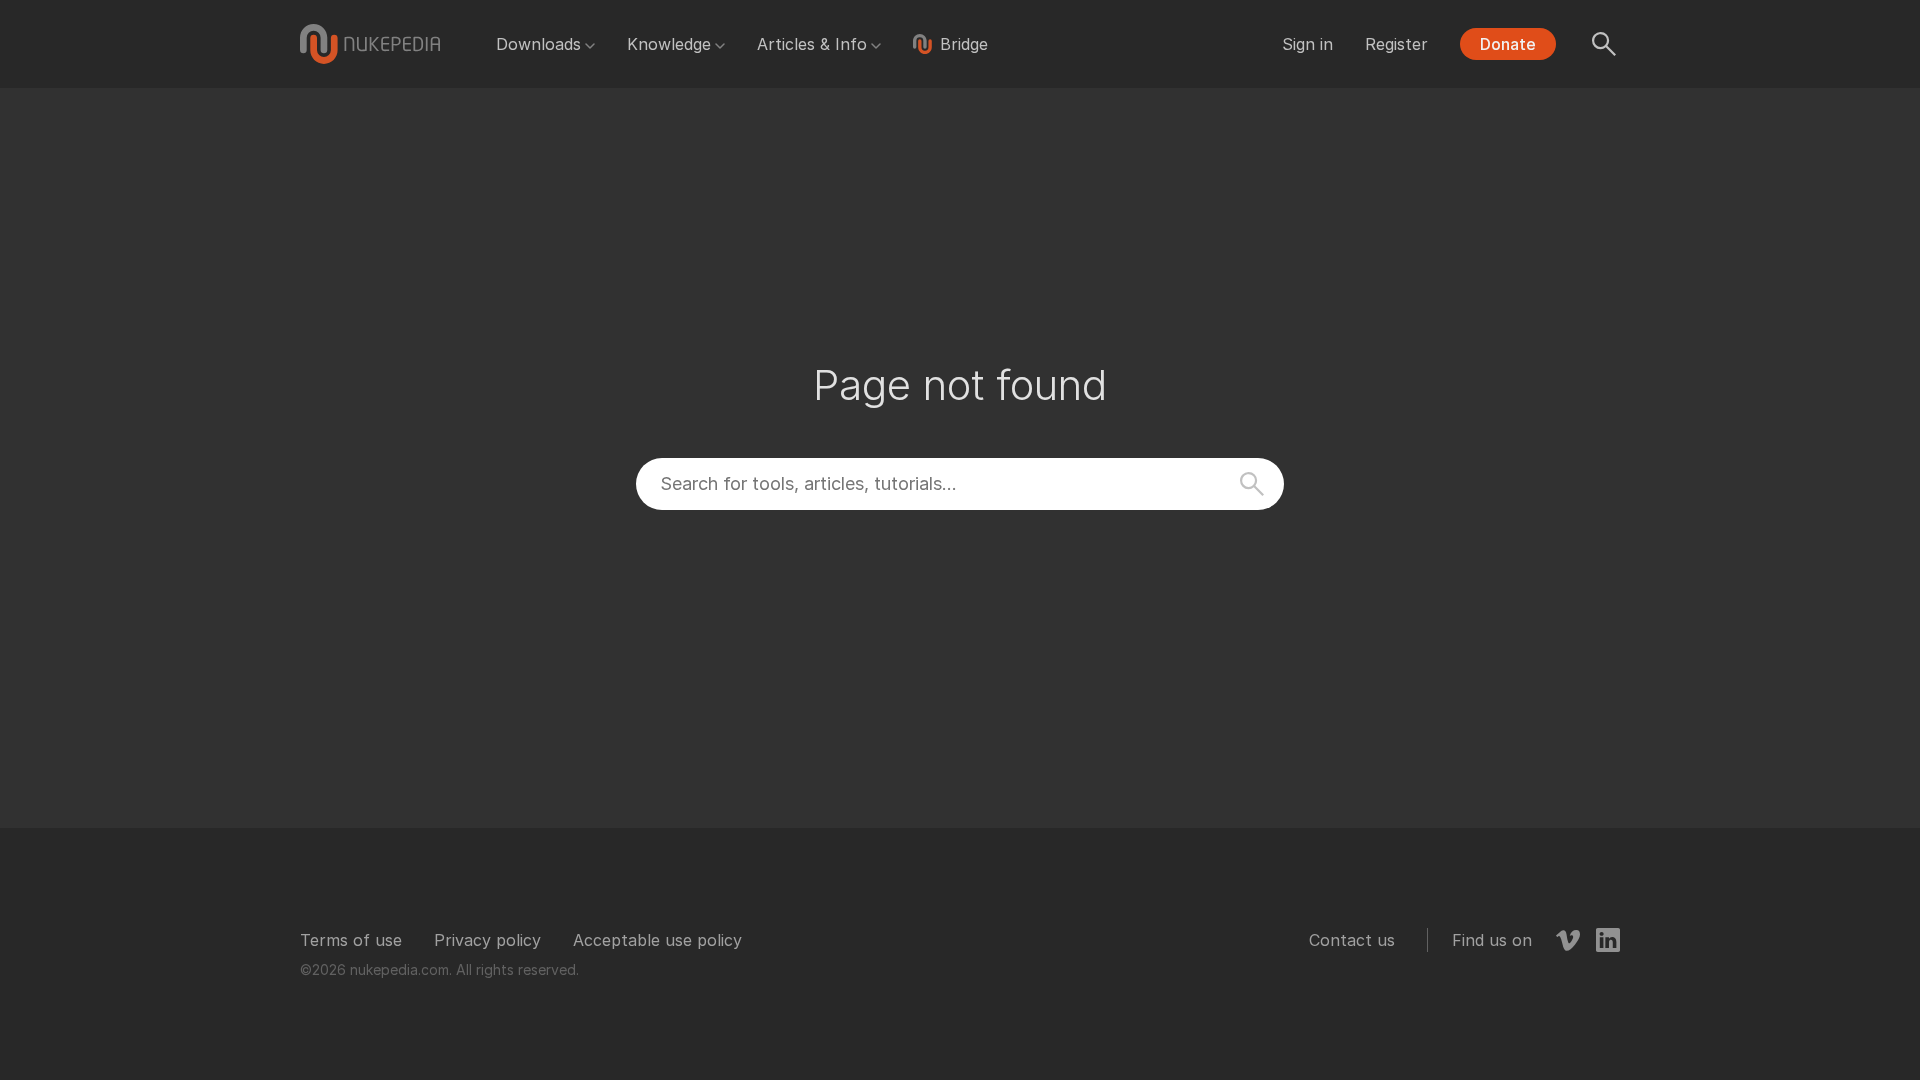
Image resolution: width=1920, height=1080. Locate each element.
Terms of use (351, 940)
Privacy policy (487, 940)
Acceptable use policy (657, 940)
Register (1396, 44)
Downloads (538, 44)
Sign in (1307, 44)
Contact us (1352, 940)
